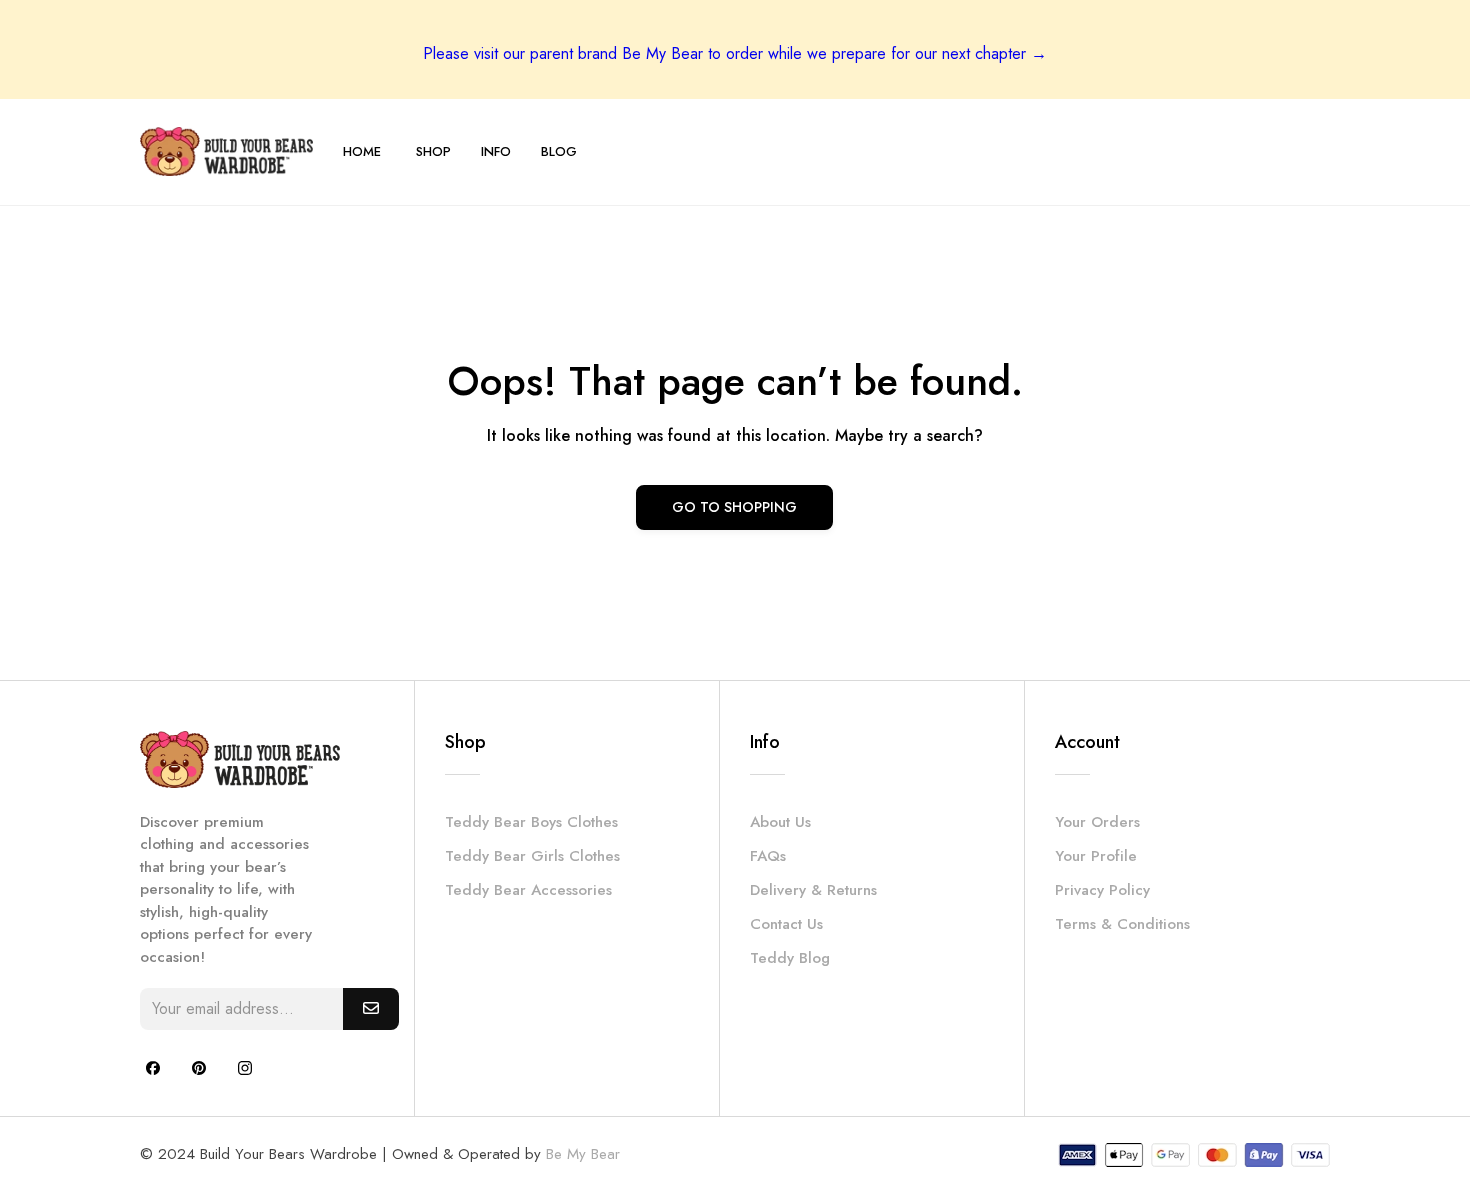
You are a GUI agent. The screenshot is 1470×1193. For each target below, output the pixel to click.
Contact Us (786, 924)
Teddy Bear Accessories (528, 890)
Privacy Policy (1102, 890)
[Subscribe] (371, 1009)
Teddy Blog (790, 958)
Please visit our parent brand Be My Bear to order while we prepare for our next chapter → (735, 53)
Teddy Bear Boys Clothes (531, 822)
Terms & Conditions (1122, 924)
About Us (780, 822)
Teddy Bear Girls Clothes (532, 856)
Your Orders (1097, 822)
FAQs (768, 856)
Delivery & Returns (813, 890)
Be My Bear (583, 1154)
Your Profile (1096, 856)
